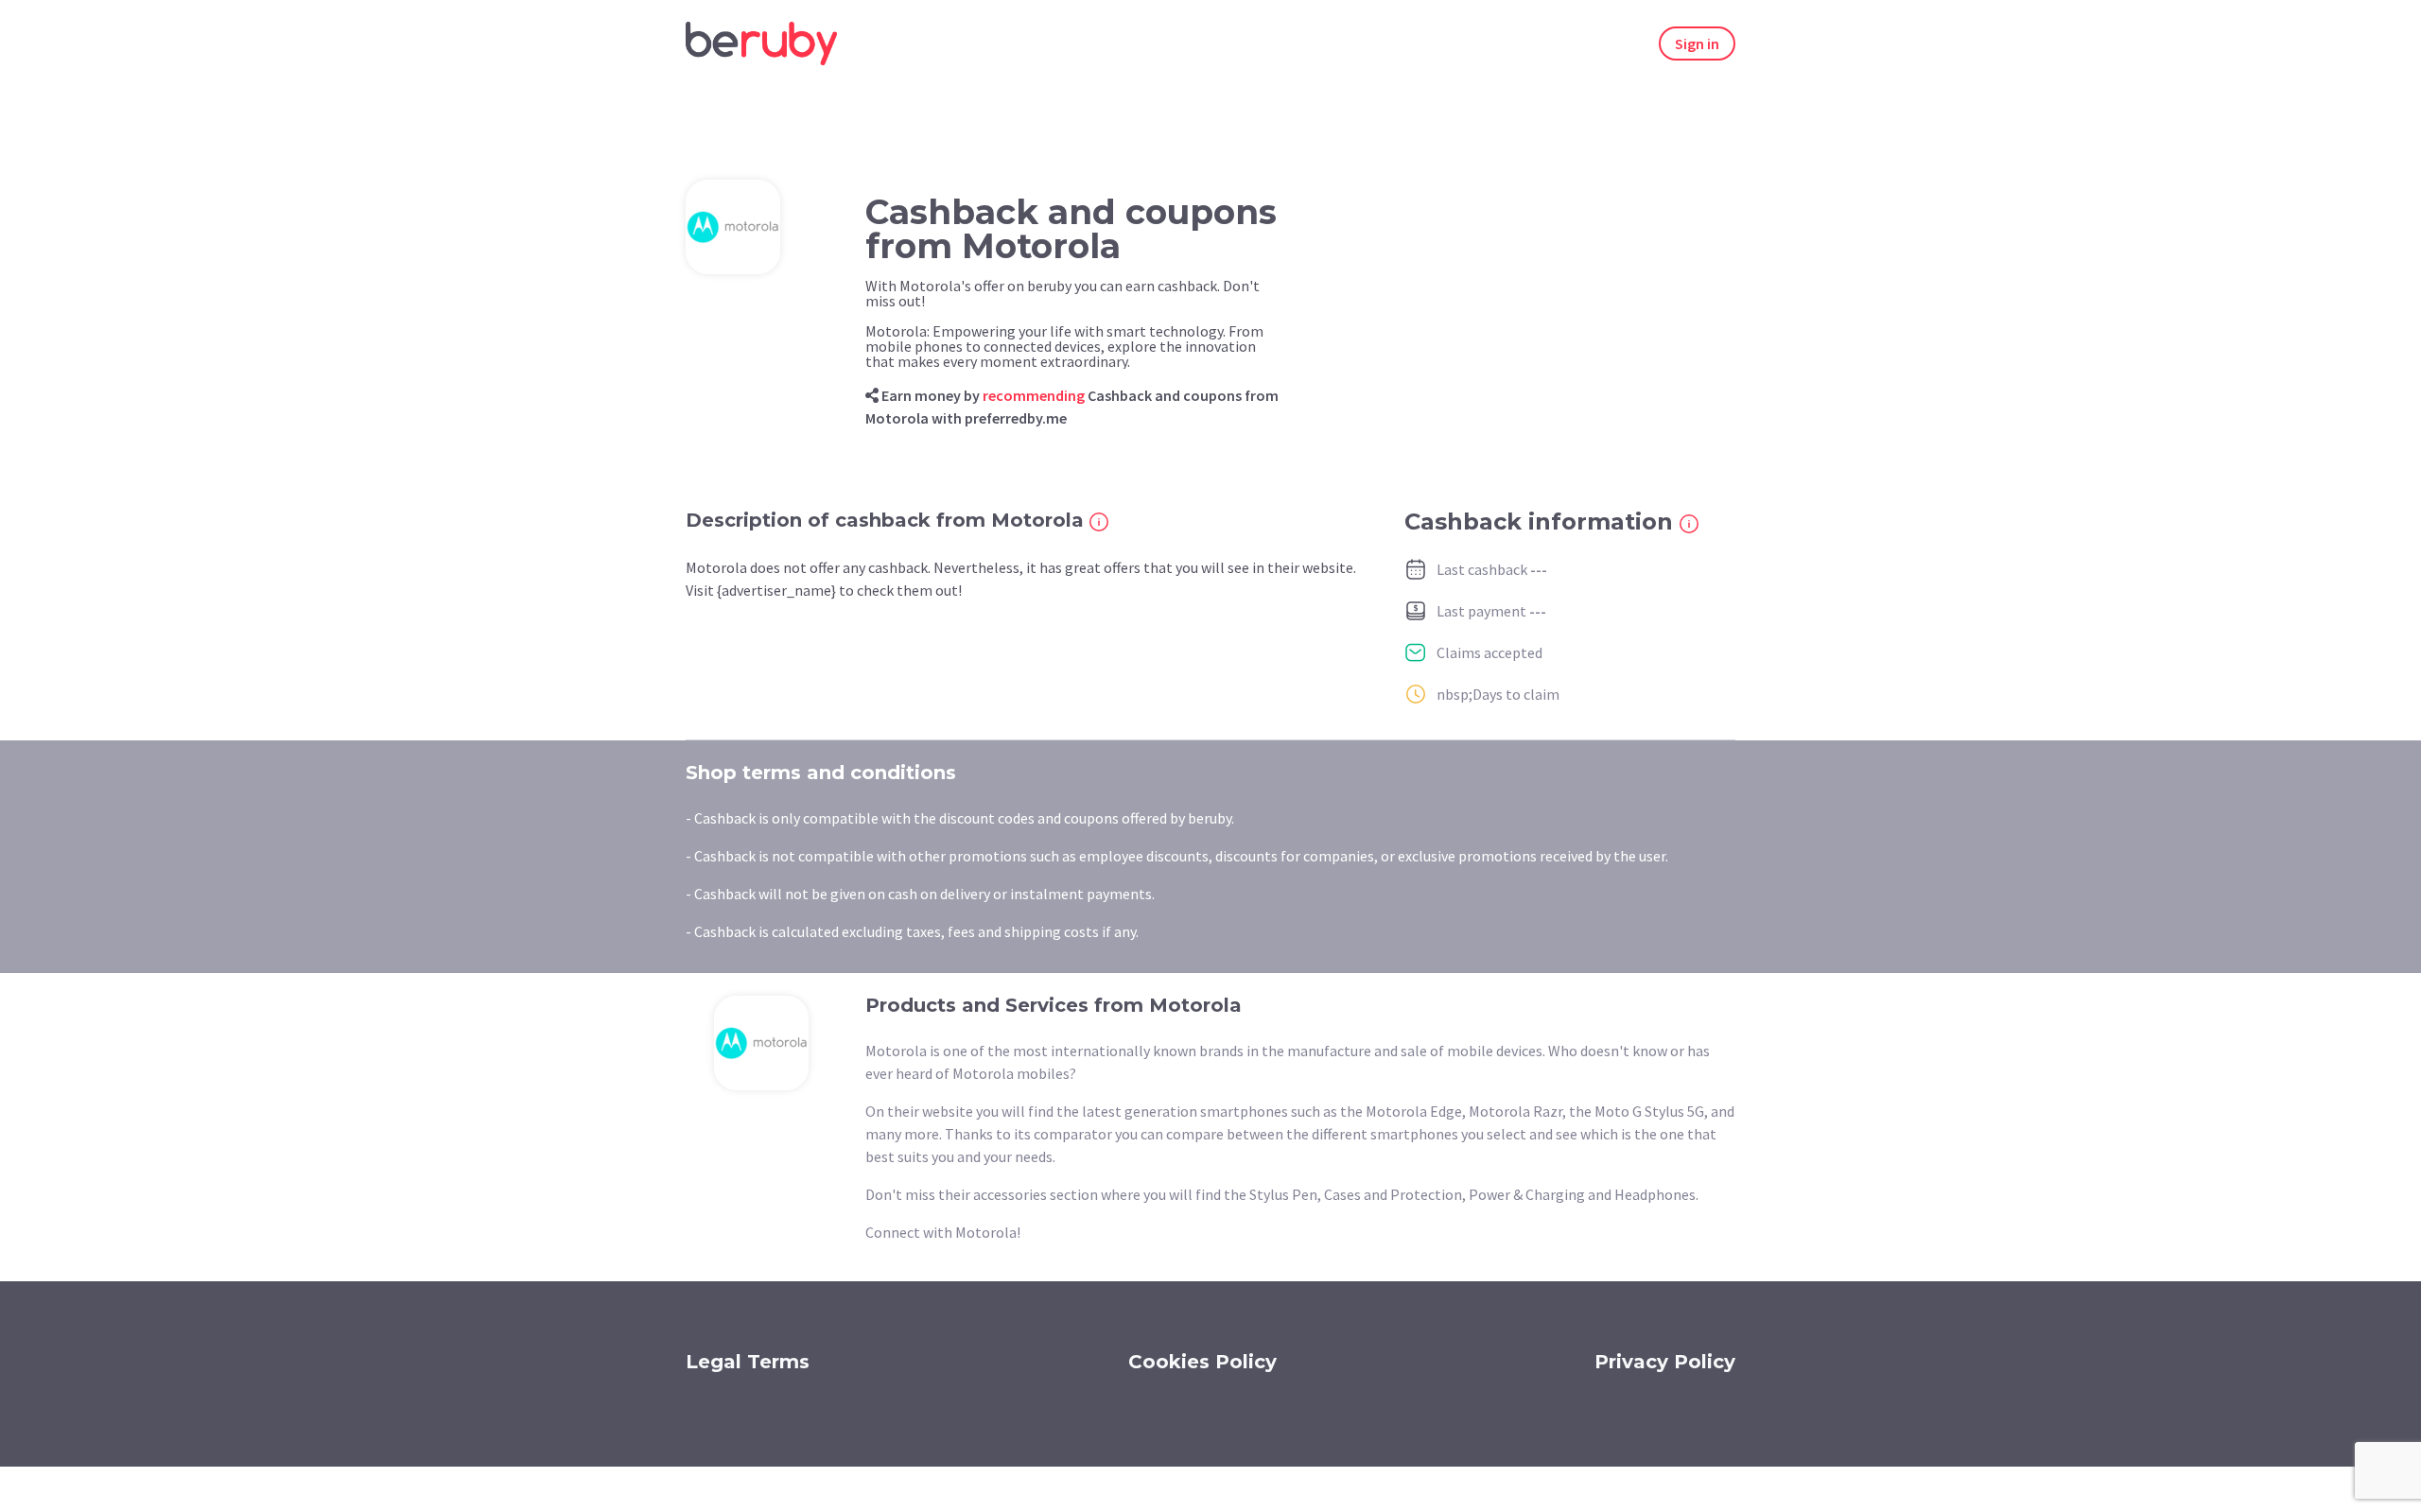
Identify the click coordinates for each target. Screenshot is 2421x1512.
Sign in (1697, 43)
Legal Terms (748, 1362)
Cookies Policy (1202, 1362)
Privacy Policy (1665, 1362)
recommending (1034, 395)
